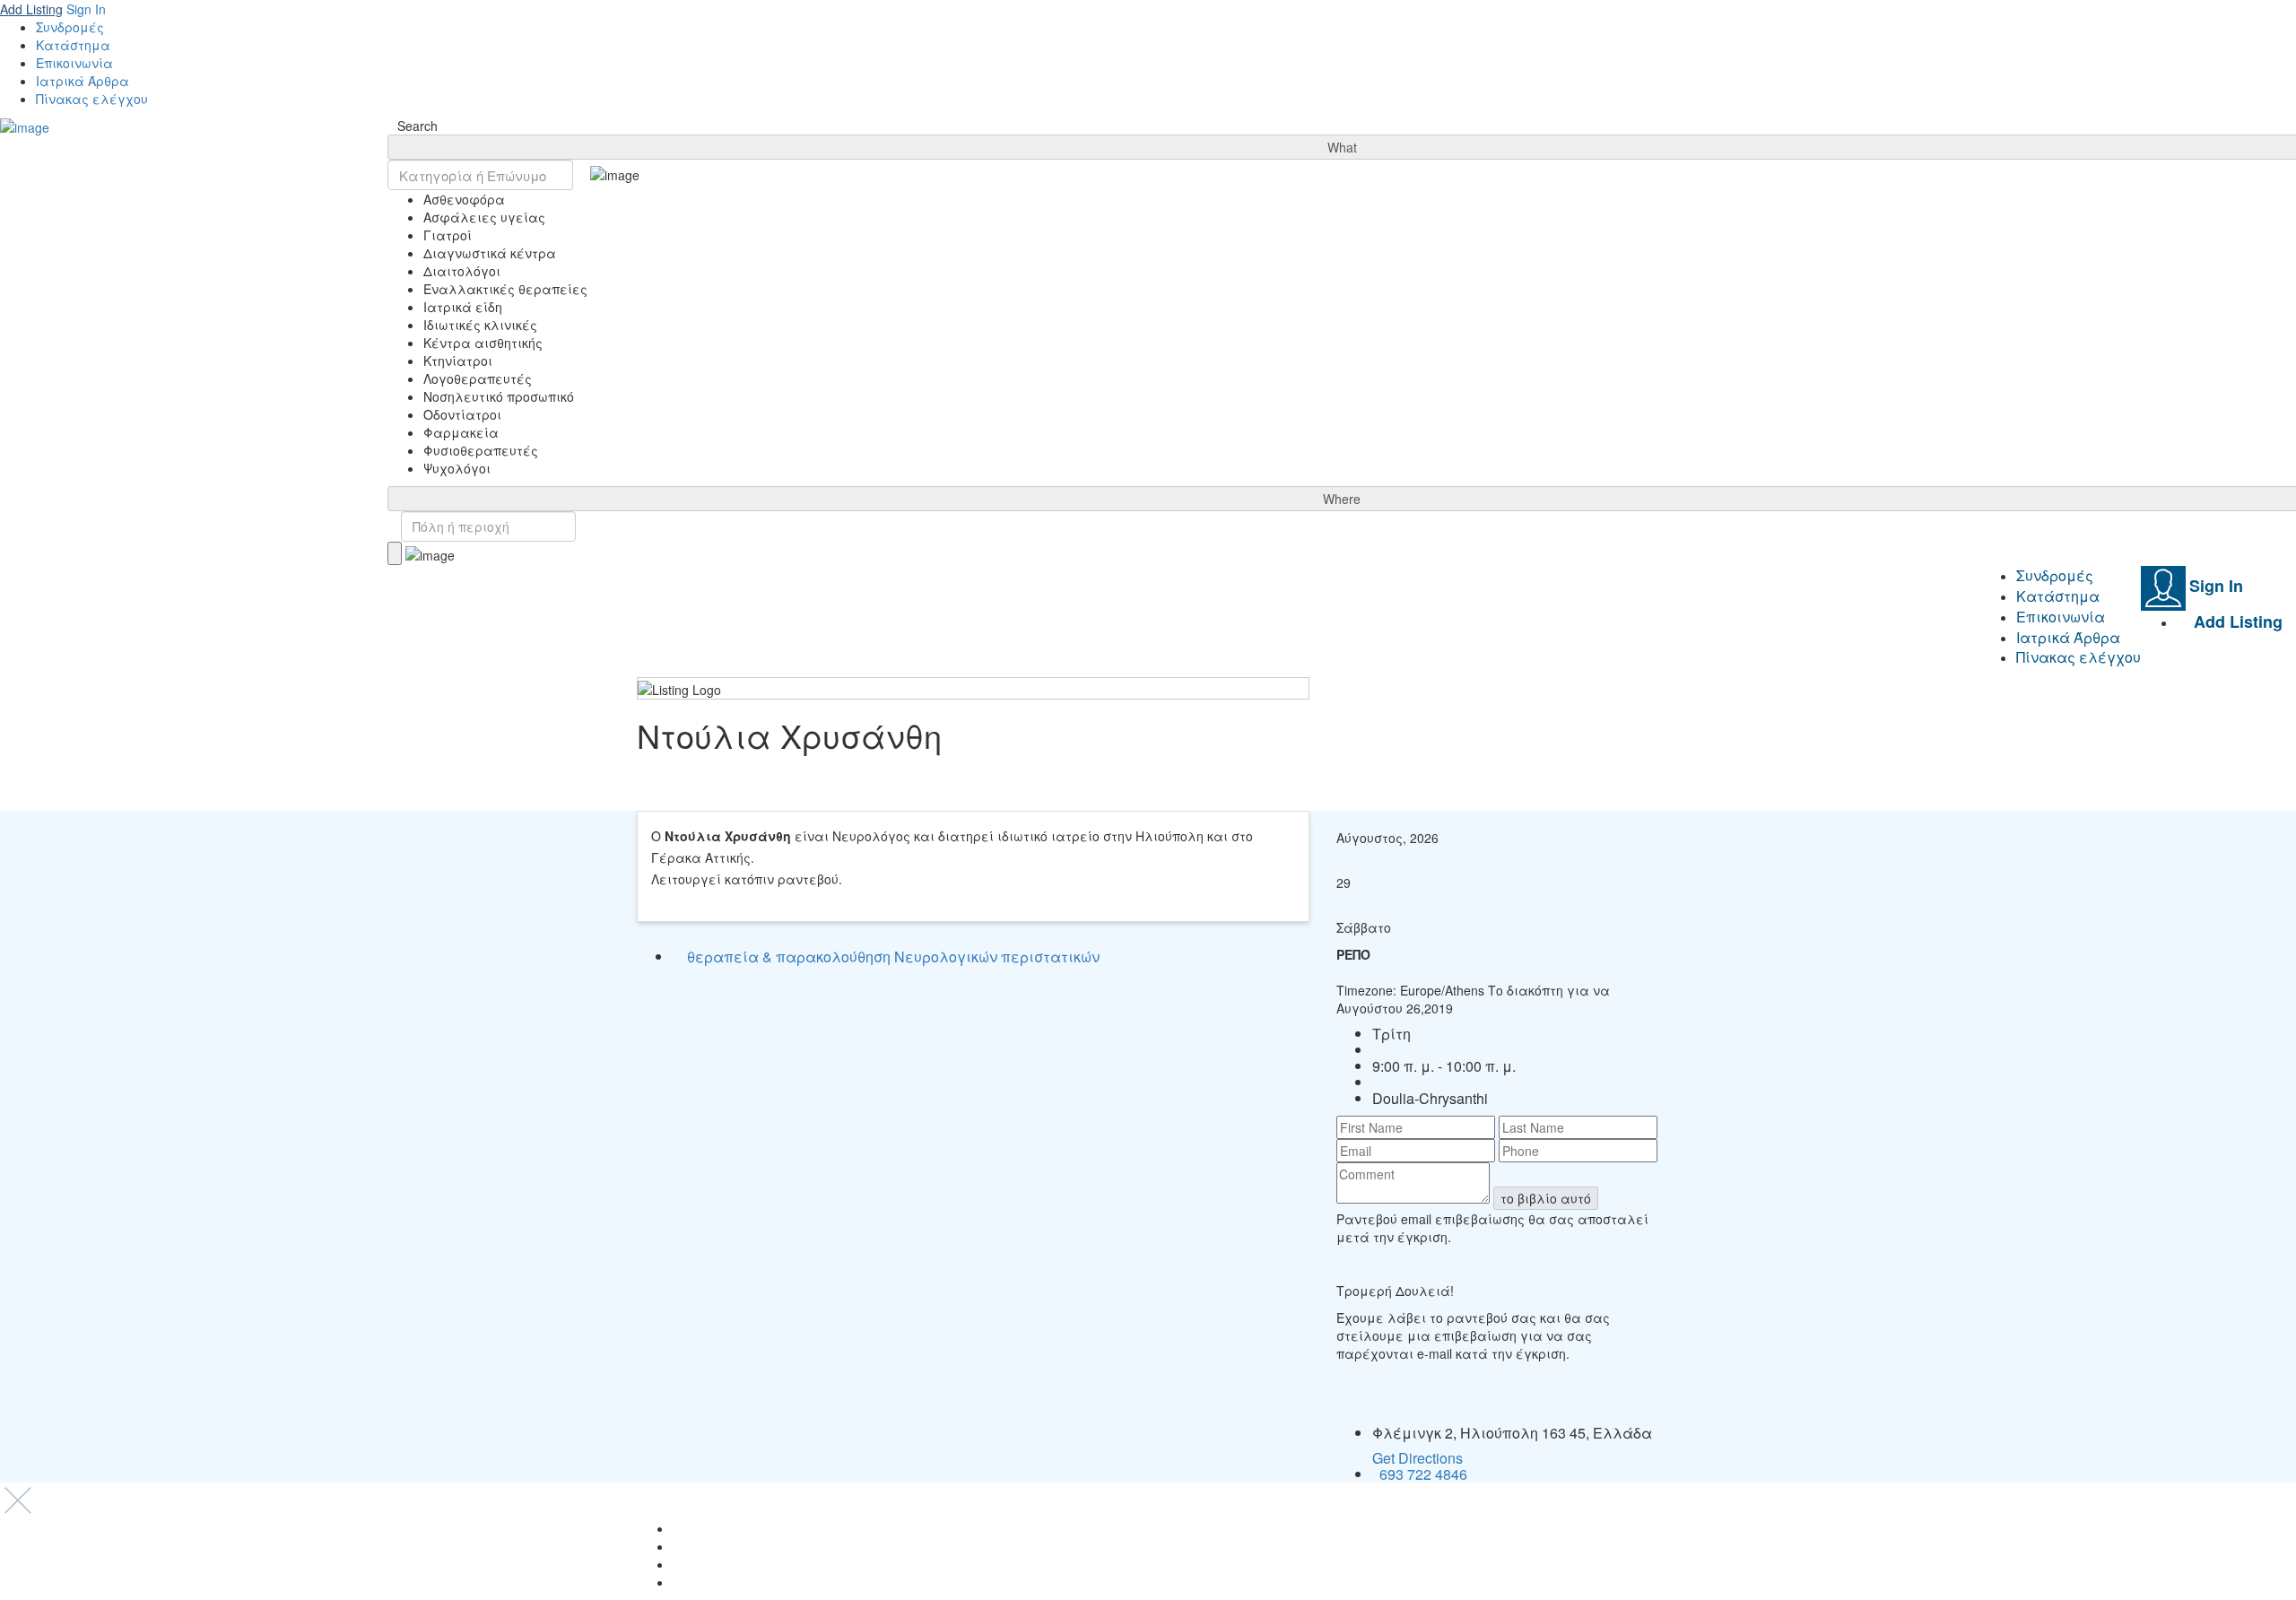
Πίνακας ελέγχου (92, 99)
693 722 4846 (1423, 1474)
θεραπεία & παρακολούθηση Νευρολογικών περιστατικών (893, 957)
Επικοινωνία (74, 63)
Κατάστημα (73, 45)
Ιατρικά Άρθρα (83, 81)
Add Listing (31, 9)
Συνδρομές (70, 27)
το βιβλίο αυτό (1546, 1198)
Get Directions (1418, 1458)
